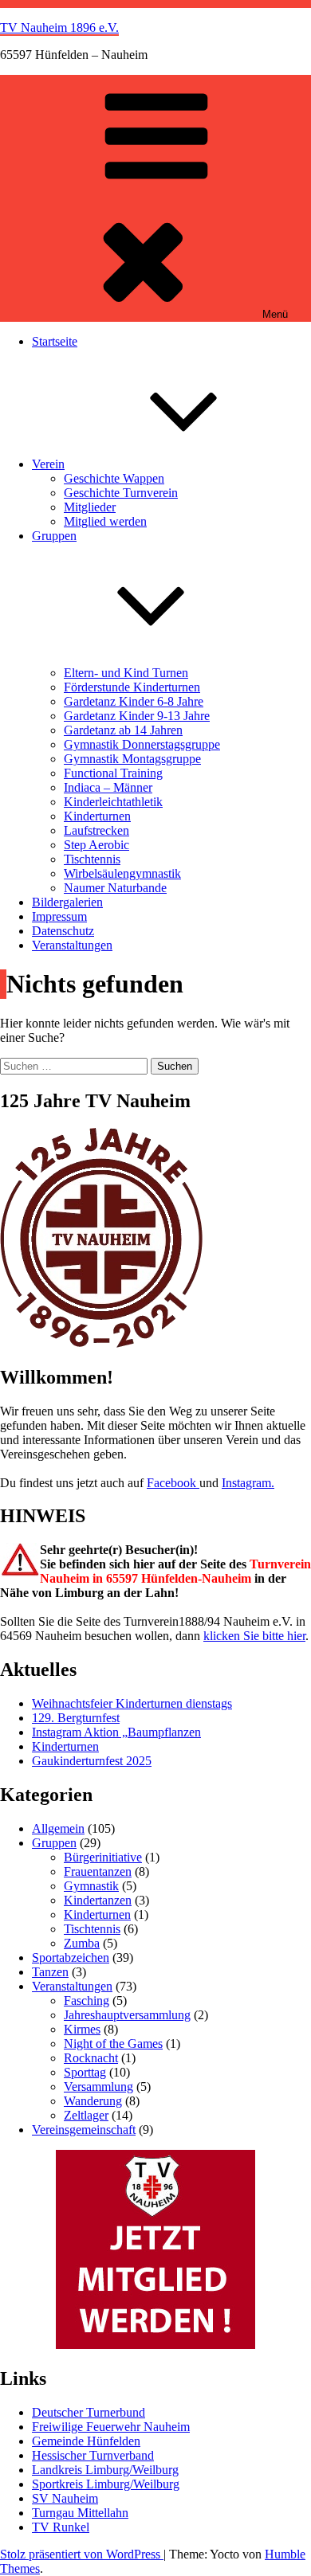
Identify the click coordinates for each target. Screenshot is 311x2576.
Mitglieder (90, 507)
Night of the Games (113, 2044)
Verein (48, 464)
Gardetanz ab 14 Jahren (123, 730)
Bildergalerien (67, 902)
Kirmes (82, 2029)
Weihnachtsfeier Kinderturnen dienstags (132, 1703)
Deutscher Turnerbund (89, 2412)
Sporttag (85, 2072)
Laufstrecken (96, 830)
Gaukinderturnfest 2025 (92, 1761)
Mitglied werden (105, 521)
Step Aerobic (96, 845)
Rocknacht (91, 2058)
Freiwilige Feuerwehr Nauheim (111, 2427)
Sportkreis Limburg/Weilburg (106, 2484)
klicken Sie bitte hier (254, 1636)
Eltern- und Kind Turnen (126, 673)
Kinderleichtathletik (113, 802)
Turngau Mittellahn (80, 2513)
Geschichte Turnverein (121, 493)
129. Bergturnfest (76, 1718)
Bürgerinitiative (103, 1857)
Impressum (59, 916)
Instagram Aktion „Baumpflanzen (116, 1732)
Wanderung (93, 2101)
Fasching (87, 2001)
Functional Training (113, 773)
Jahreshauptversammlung (127, 2015)
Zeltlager (86, 2115)
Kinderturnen (97, 816)
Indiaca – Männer (108, 787)
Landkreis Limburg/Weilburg (105, 2470)
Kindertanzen (98, 1900)
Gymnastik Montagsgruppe (132, 759)
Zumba (82, 1943)
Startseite (55, 341)
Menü (275, 314)
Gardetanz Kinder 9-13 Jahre (137, 716)
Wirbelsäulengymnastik (122, 873)
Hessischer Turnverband (93, 2455)
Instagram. (248, 1483)
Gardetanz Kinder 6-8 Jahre (134, 701)
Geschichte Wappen (114, 478)
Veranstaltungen (72, 945)
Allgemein (58, 1828)
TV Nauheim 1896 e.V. (59, 27)
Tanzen (50, 1972)
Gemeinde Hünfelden (86, 2441)
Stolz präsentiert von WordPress (82, 2554)
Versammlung (98, 2087)
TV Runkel (61, 2527)
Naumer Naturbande (115, 888)
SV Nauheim (65, 2498)
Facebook (173, 1483)
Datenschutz (63, 931)
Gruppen (54, 1843)
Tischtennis (92, 859)
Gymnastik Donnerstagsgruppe (142, 744)
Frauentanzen (98, 1871)
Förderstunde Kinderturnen (132, 687)
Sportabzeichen (71, 1957)
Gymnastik (91, 1886)
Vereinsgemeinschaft (84, 2130)
